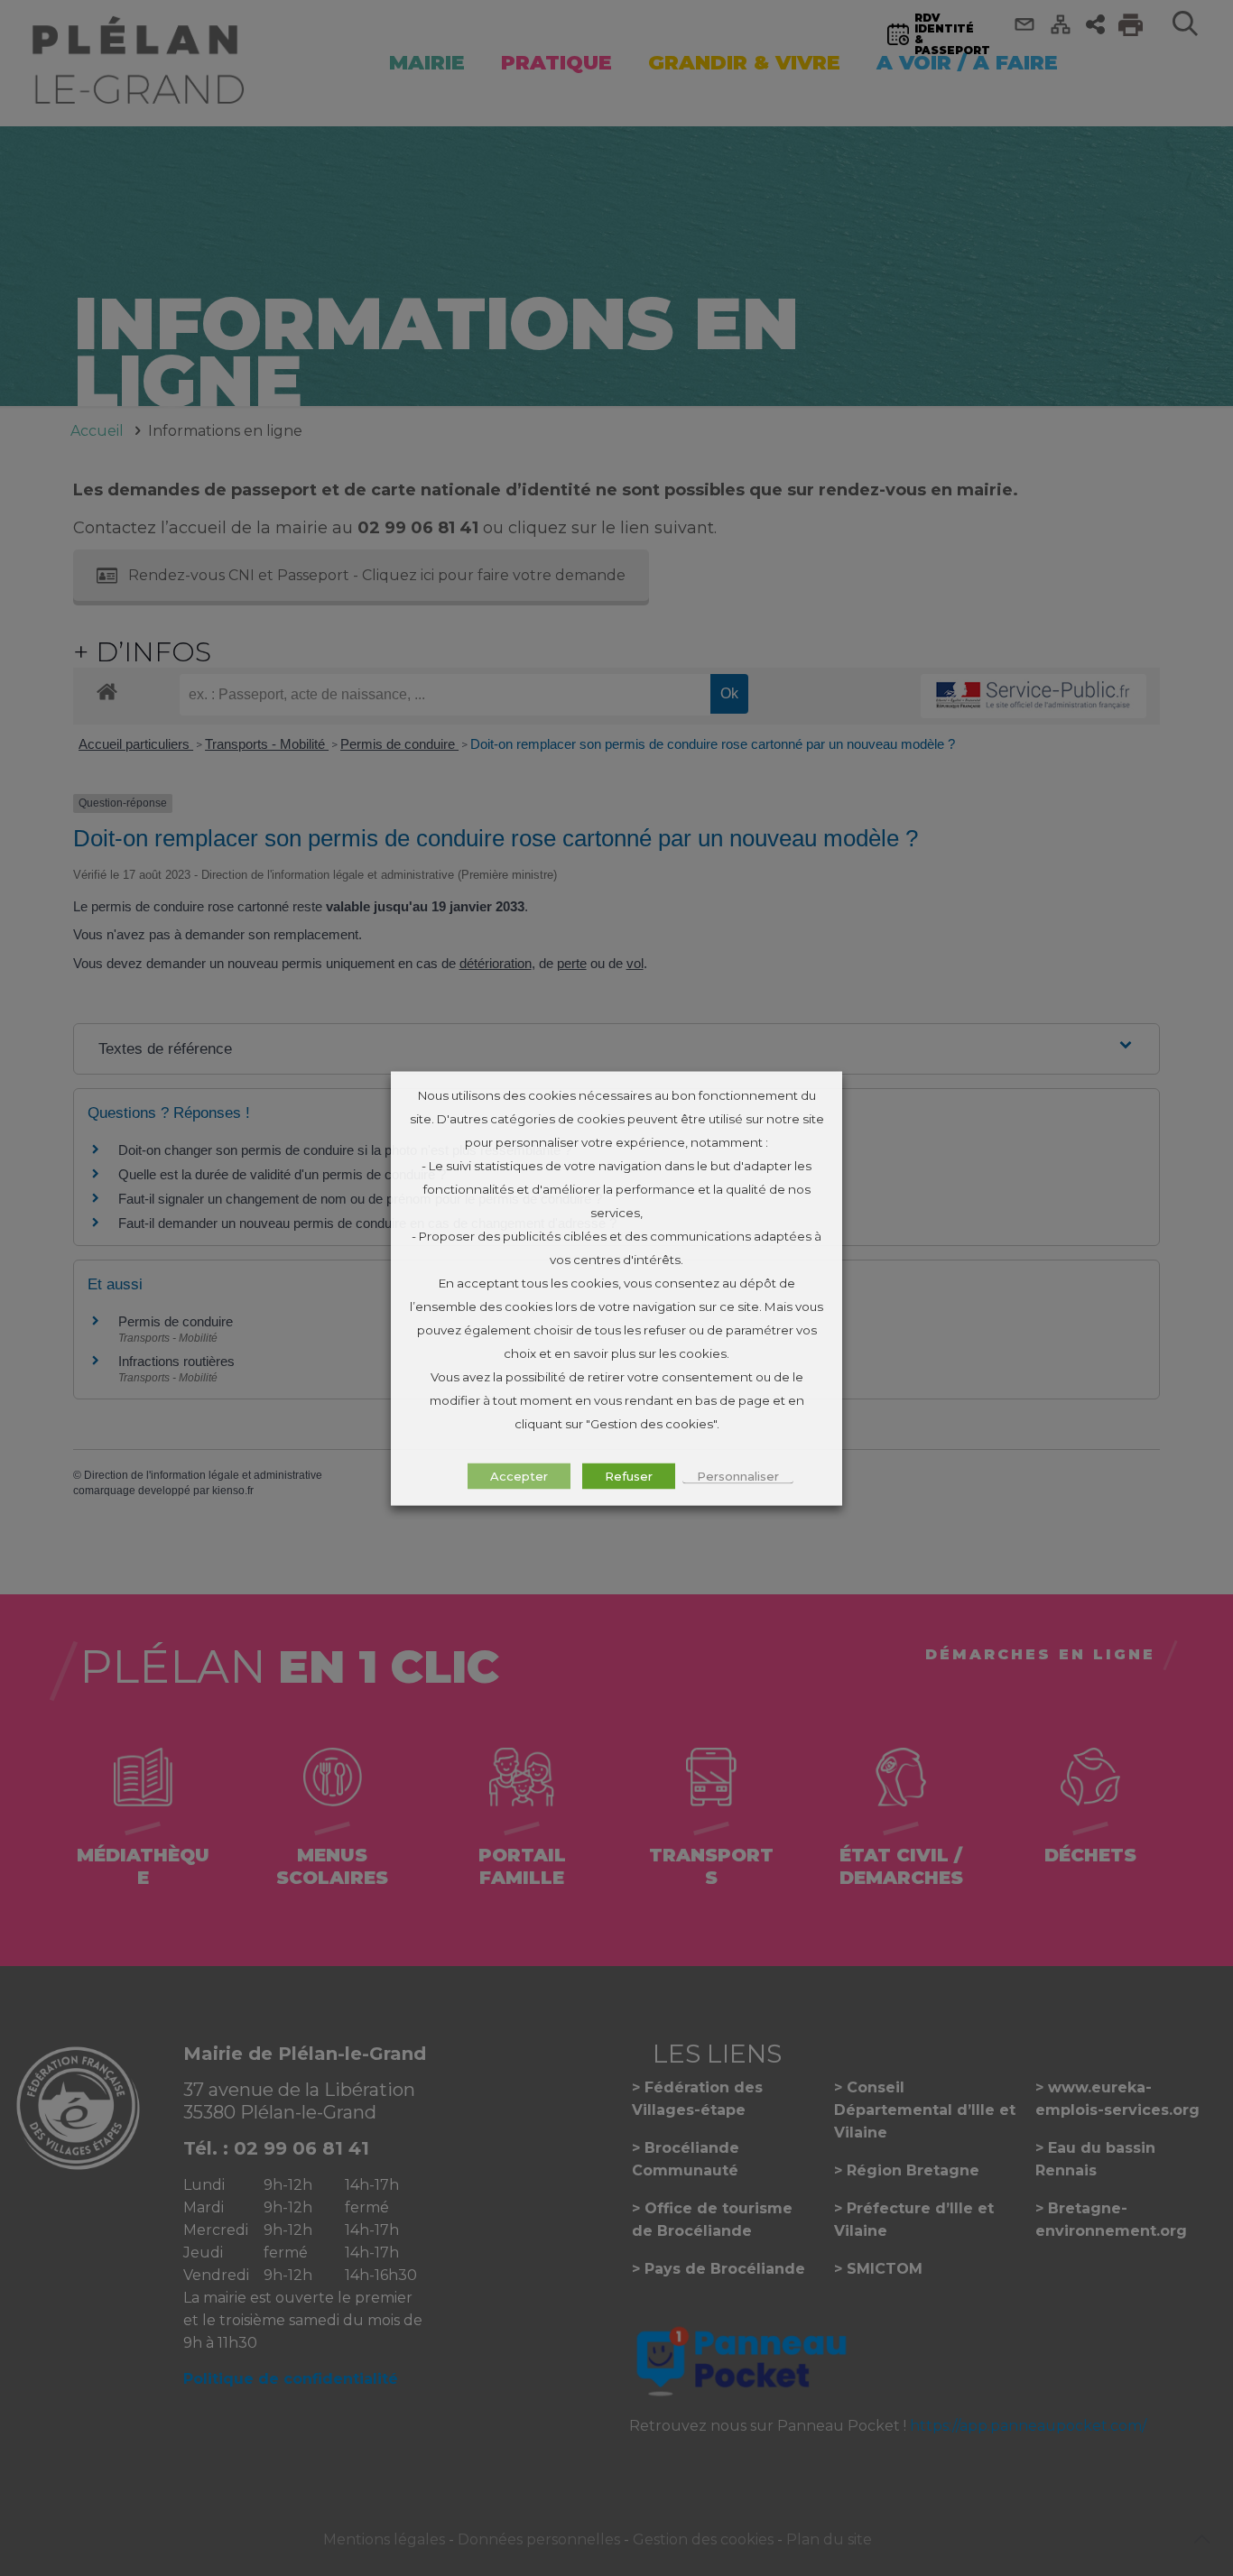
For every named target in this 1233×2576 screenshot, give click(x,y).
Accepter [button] (519, 1475)
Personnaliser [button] (738, 1475)
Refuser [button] (629, 1475)
